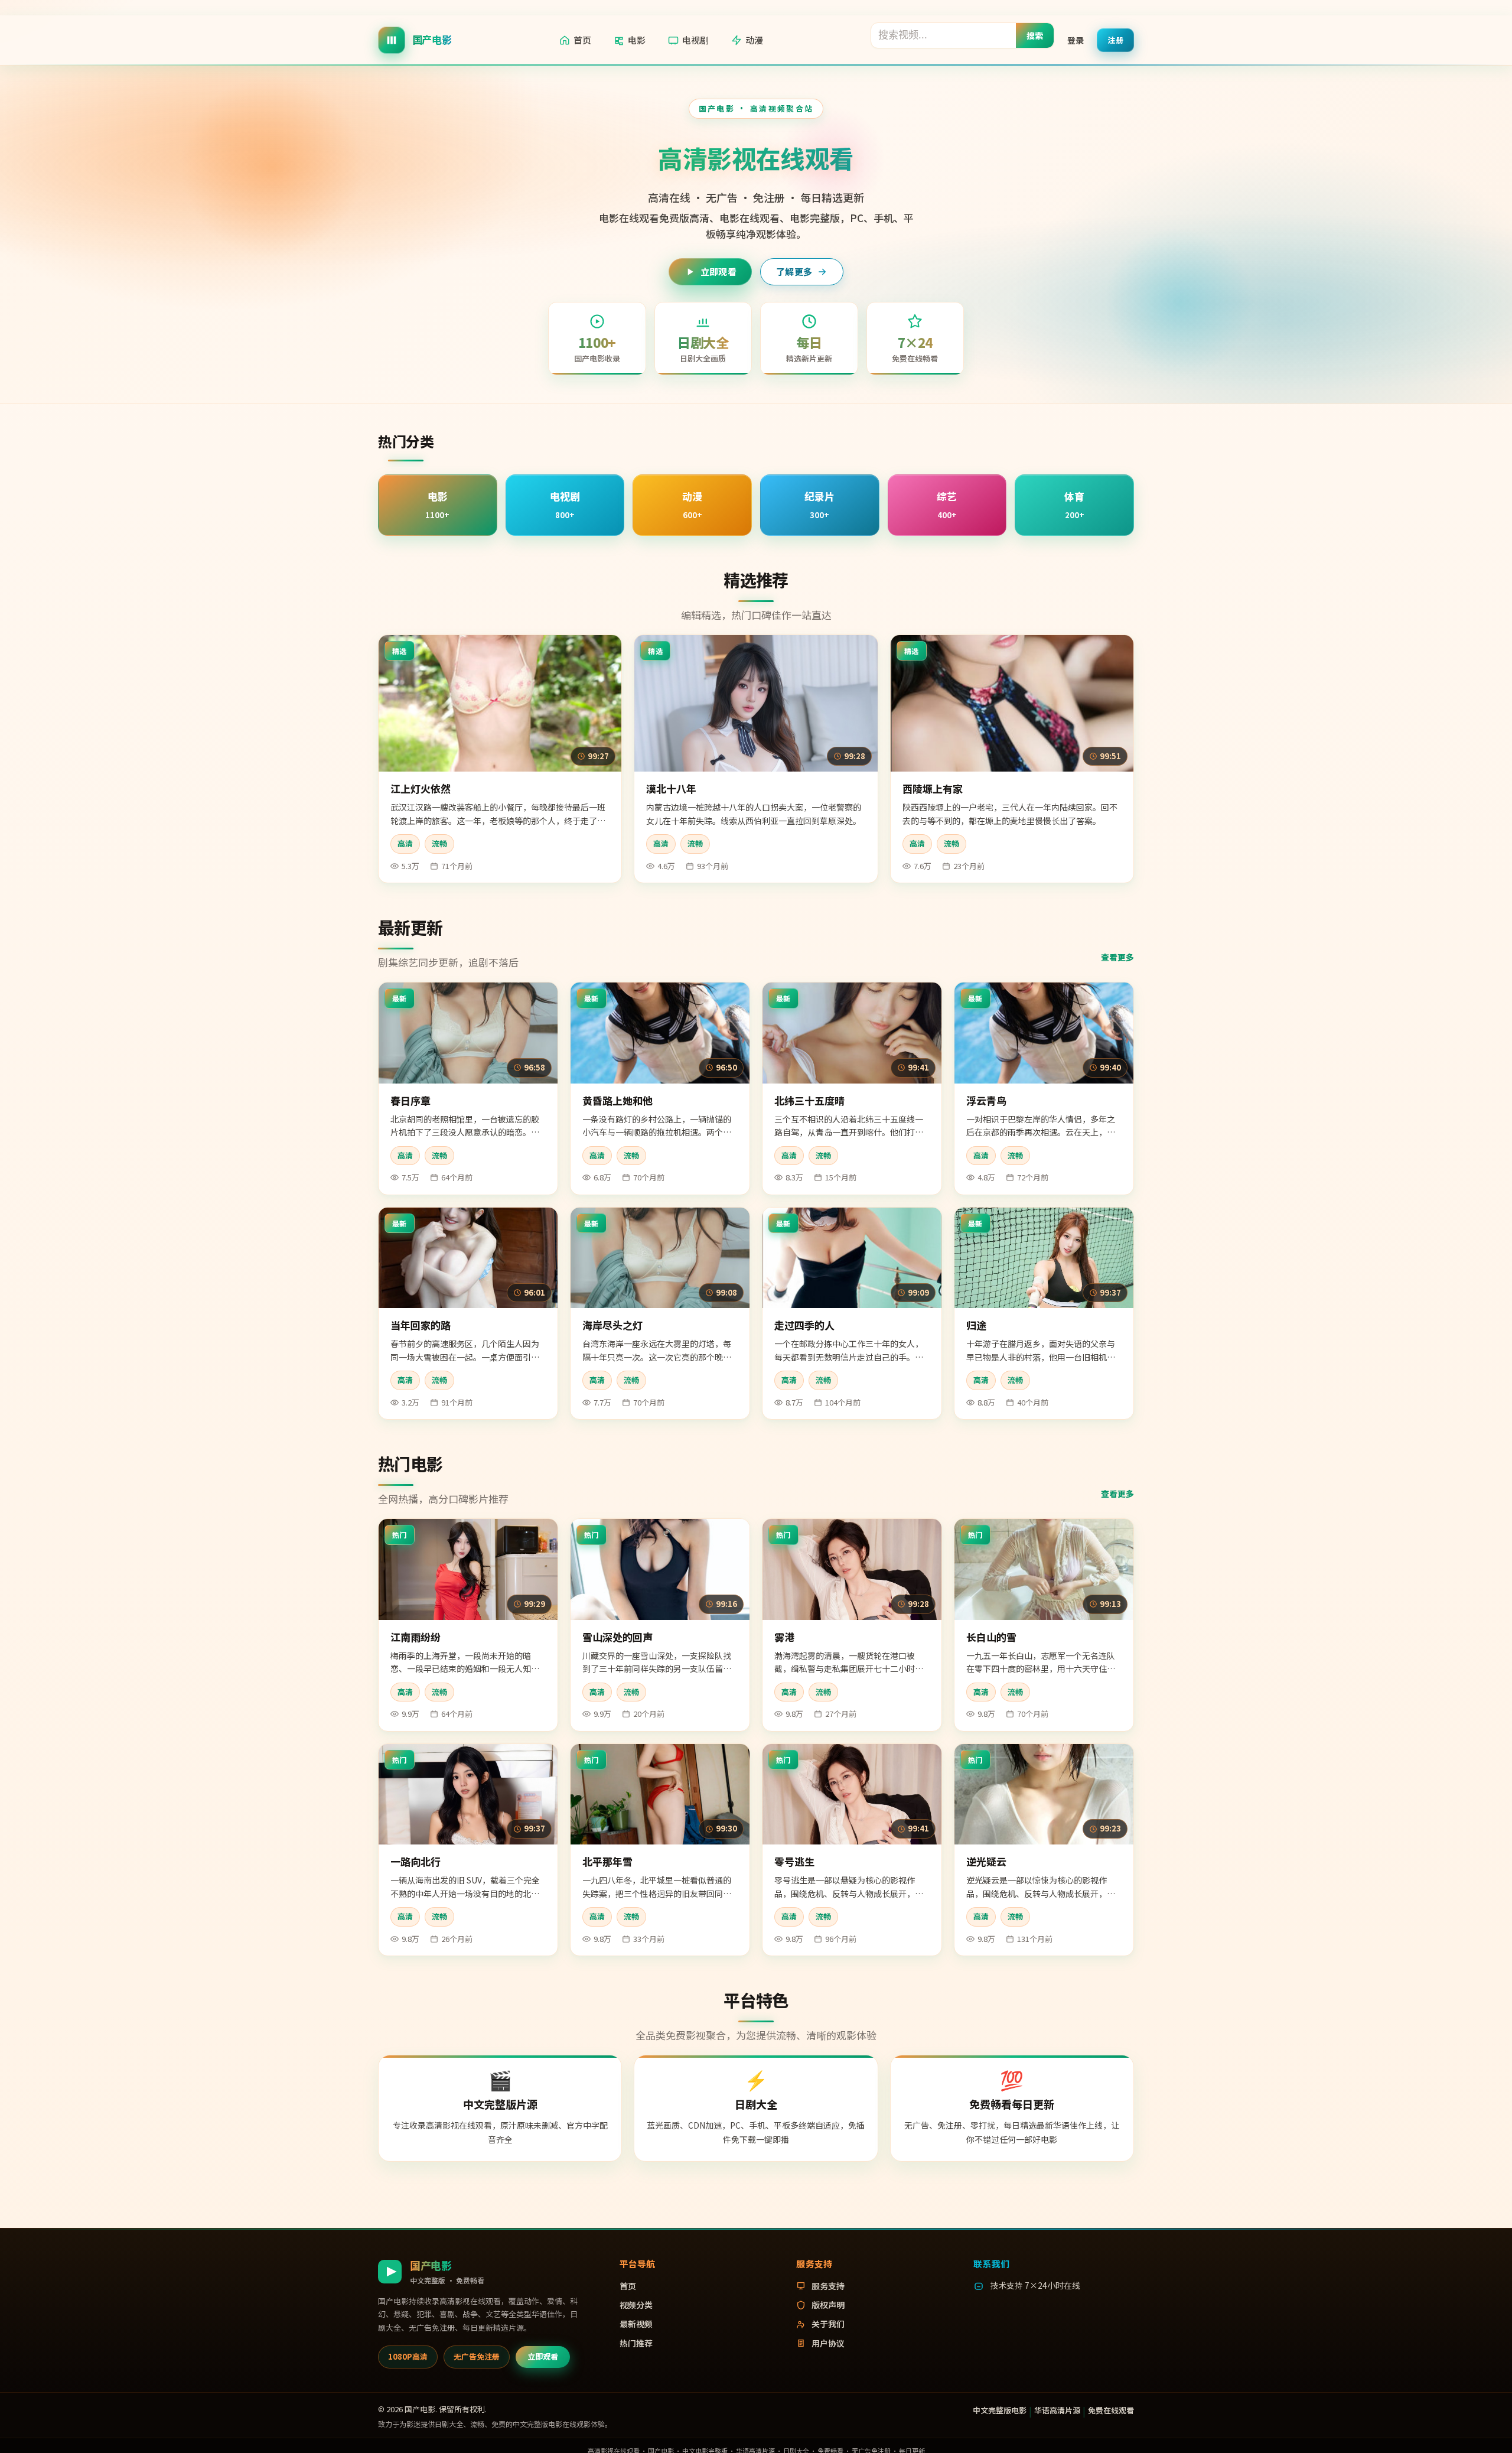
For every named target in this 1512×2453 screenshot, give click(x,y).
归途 (976, 1325)
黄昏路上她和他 (617, 1100)
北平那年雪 (607, 1861)
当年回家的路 (421, 1325)
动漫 (754, 40)
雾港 (784, 1637)
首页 (582, 40)
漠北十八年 (671, 788)
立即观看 (718, 271)
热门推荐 (636, 2343)
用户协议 (828, 2343)
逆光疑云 (986, 1861)
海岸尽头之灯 (612, 1325)
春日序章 (410, 1100)
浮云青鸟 (986, 1100)
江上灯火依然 (421, 788)
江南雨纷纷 (416, 1637)
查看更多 (1117, 957)
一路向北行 (416, 1861)
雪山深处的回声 (617, 1637)
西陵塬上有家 (933, 788)
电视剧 (695, 40)
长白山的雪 (991, 1637)
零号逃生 (794, 1861)
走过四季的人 (804, 1325)
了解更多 (794, 271)
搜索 (1035, 35)
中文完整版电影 (1000, 2410)
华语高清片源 (1057, 2410)
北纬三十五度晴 (809, 1100)
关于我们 (828, 2324)
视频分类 (636, 2305)
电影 (637, 40)
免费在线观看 (1111, 2410)
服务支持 (828, 2286)
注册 (1115, 39)
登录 (1076, 40)
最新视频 (636, 2324)
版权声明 (828, 2305)
